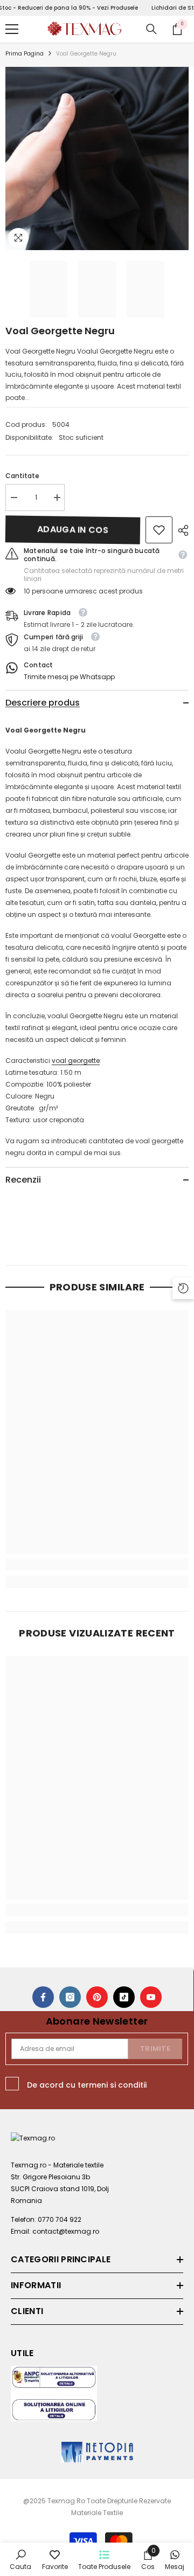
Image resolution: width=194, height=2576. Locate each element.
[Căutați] (151, 29)
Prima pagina (25, 54)
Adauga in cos (73, 530)
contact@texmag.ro (66, 2231)
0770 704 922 (60, 2219)
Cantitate (22, 476)
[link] (159, 530)
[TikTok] (124, 1997)
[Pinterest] (97, 1997)
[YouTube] (151, 1997)
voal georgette (76, 1061)
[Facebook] (43, 1997)
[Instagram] (70, 1997)
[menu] (12, 29)
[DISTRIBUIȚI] (181, 530)
